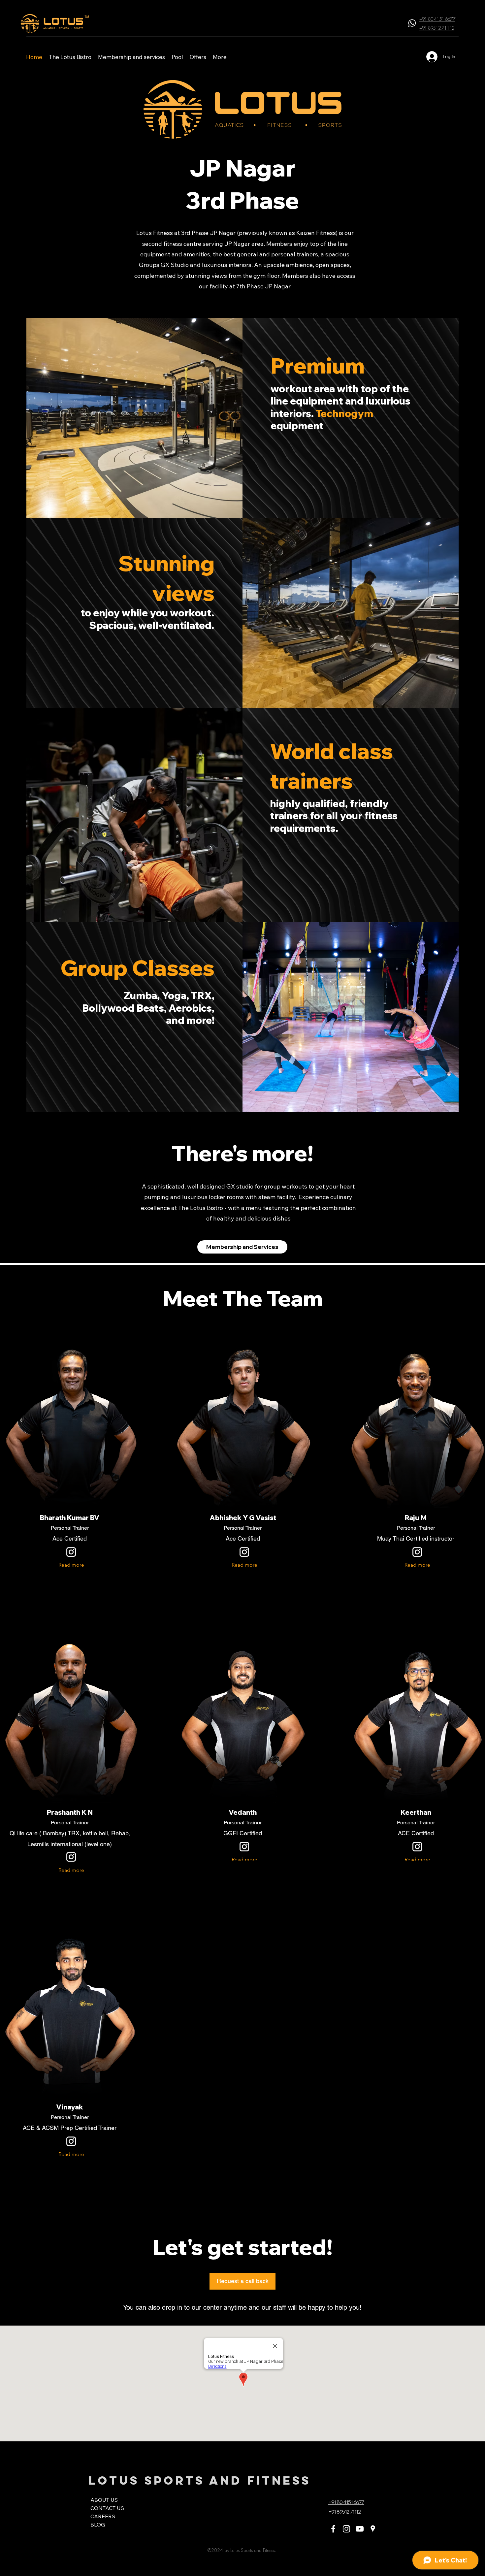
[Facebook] (333, 2529)
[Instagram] (346, 2529)
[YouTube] (360, 2529)
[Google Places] (373, 2529)
